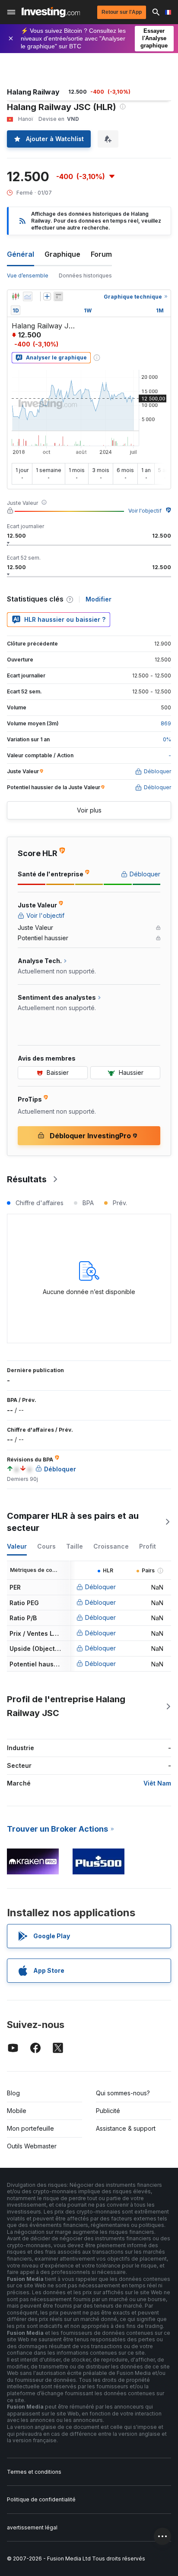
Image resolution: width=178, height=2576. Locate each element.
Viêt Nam (157, 1783)
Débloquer (100, 1587)
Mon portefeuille (30, 2128)
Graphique (62, 254)
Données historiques (85, 276)
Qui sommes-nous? (123, 2093)
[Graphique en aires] (28, 296)
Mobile (17, 2111)
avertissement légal (32, 2527)
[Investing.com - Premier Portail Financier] (51, 12)
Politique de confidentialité (41, 2499)
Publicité (108, 2111)
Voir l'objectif (145, 511)
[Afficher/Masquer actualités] (58, 296)
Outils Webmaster (32, 2146)
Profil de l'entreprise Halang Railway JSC (66, 1706)
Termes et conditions (34, 2472)
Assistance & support (126, 2128)
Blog (13, 2093)
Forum (101, 254)
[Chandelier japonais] (16, 296)
